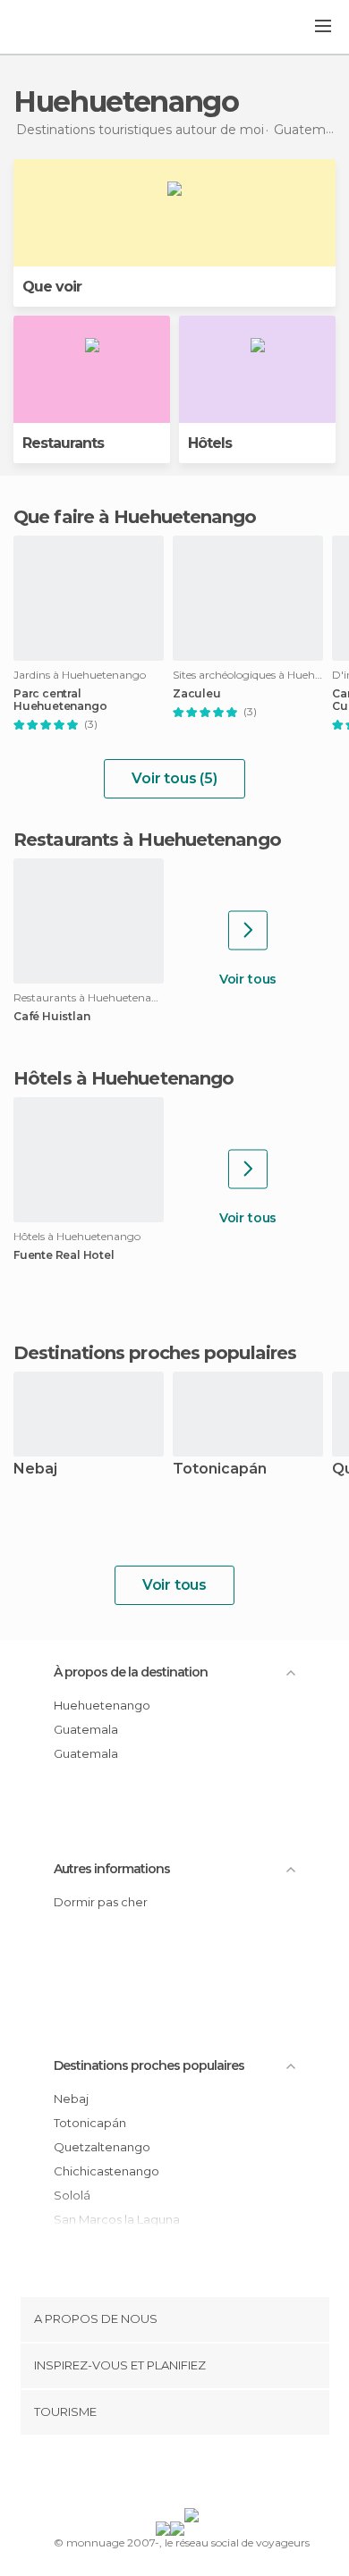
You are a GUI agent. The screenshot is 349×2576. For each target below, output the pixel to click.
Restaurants (63, 443)
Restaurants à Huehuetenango (147, 840)
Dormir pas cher (101, 1902)
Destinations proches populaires (155, 1353)
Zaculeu (197, 694)
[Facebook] (147, 2475)
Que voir (52, 287)
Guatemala (86, 1729)
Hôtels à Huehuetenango (123, 1078)
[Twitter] (170, 2475)
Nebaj (35, 1470)
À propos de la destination (131, 1672)
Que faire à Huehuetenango (135, 517)
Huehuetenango (102, 1705)
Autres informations (112, 1869)
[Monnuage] (62, 28)
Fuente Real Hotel (64, 1255)
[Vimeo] (193, 2475)
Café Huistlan (51, 1017)
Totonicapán (220, 1470)
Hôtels (210, 443)
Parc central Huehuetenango (60, 700)
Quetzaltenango (102, 2147)
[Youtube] (217, 2475)
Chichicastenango (106, 2171)
